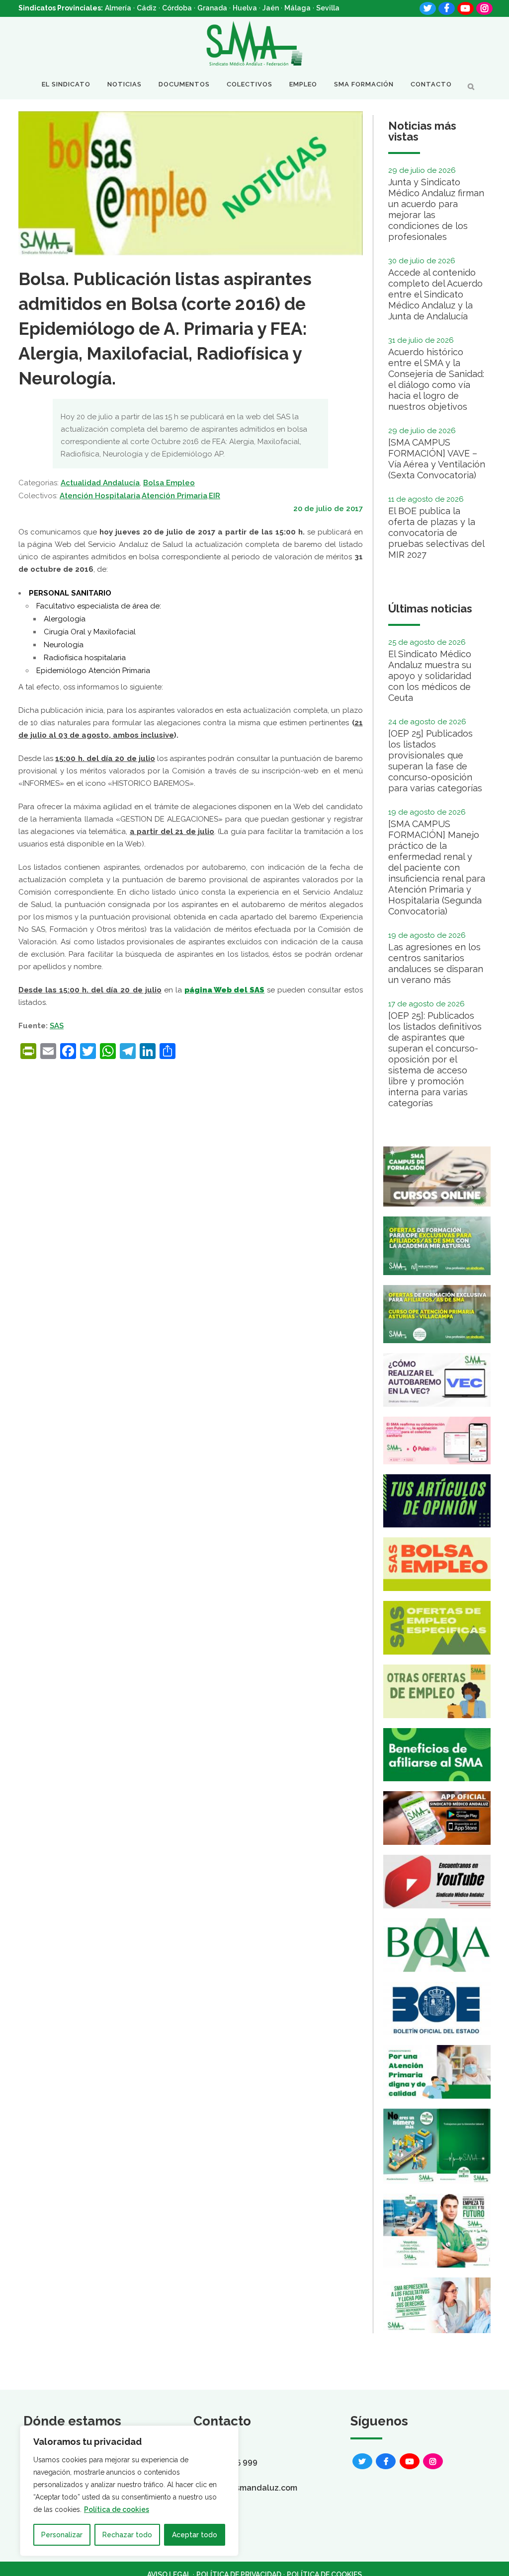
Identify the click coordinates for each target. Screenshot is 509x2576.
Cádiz (147, 8)
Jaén (271, 8)
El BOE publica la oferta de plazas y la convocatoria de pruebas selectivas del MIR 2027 (436, 533)
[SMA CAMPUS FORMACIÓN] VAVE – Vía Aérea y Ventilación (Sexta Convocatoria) (437, 459)
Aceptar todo (195, 2535)
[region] (129, 2491)
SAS (57, 1026)
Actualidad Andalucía (100, 483)
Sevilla (328, 8)
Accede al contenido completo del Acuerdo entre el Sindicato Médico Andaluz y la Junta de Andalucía (435, 294)
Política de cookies (117, 2509)
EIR (214, 496)
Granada (212, 8)
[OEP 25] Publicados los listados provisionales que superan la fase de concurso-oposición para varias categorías (435, 761)
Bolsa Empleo (169, 483)
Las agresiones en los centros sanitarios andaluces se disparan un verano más (436, 963)
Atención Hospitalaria (100, 496)
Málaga (297, 8)
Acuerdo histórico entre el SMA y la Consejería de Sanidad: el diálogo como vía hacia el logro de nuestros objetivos (436, 379)
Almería (118, 8)
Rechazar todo (127, 2535)
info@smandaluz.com (255, 2488)
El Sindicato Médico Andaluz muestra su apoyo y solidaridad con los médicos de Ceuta (430, 676)
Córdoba (177, 8)
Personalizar (62, 2535)
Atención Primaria (174, 496)
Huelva (245, 8)
